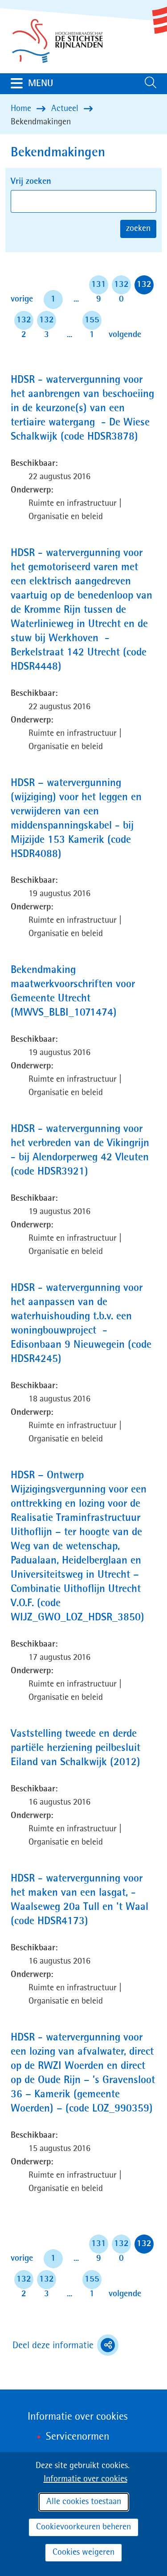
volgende (125, 335)
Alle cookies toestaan (84, 2502)
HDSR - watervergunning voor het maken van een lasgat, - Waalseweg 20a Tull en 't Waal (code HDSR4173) (79, 1901)
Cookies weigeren (83, 2552)
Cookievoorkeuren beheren (83, 2527)
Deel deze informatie (65, 2346)
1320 (121, 287)
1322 (24, 323)
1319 (99, 287)
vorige (24, 299)
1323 (47, 323)
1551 (92, 323)
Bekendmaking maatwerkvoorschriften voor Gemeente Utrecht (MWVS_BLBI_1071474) (81, 993)
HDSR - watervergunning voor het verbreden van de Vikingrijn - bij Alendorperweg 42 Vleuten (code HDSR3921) (80, 1152)
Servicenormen (77, 2437)
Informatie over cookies (86, 2479)
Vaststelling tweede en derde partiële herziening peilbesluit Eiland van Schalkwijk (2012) (83, 1749)
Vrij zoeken (31, 182)
